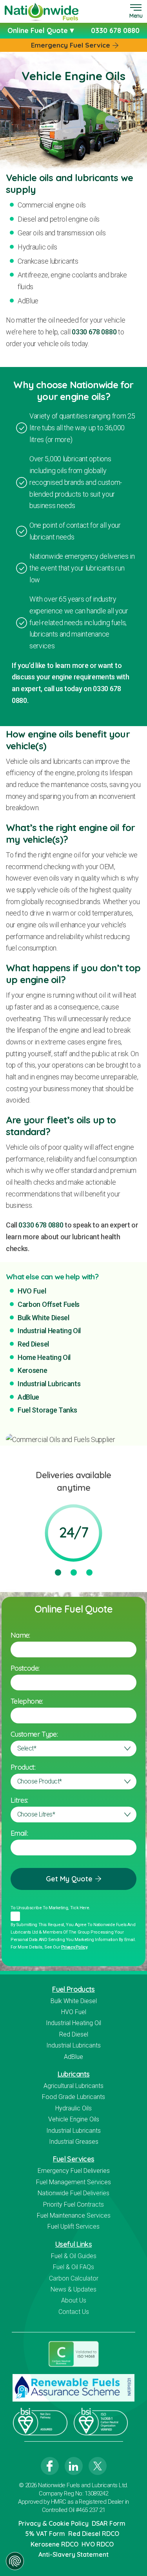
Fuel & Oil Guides (74, 2256)
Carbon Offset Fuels (49, 1304)
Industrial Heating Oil (49, 1331)
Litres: (19, 1800)
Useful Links (73, 2244)
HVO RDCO (98, 2544)
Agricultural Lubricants (73, 2086)
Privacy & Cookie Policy (54, 2523)
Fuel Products (73, 1989)
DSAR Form (109, 2523)
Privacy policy (74, 1947)
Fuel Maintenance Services (74, 2215)
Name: (20, 1635)
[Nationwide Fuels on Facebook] (50, 2466)
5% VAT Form (45, 2534)
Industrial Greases (74, 2142)
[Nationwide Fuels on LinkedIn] (74, 2466)
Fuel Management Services (73, 2182)
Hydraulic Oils (73, 2108)
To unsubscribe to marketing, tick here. (50, 1908)
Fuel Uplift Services (73, 2226)
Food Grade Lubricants (73, 2097)
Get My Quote (69, 1879)
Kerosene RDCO (54, 2544)
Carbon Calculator (74, 2278)
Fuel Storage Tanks (47, 1410)
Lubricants (74, 2074)
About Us (74, 2300)
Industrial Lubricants (49, 1384)
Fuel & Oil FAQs (73, 2267)
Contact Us (74, 2312)
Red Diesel (33, 1344)
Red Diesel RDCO (94, 2534)
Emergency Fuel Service (71, 45)
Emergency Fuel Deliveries (74, 2171)
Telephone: (27, 1701)
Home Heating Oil (44, 1357)
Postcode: (25, 1668)
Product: (23, 1767)
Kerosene (33, 1370)
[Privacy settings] (15, 2561)
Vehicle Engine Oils (74, 2119)
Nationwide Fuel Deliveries (73, 2193)
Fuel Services (74, 2159)
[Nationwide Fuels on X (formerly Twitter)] (98, 2466)
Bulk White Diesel (44, 1318)
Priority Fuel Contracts (73, 2204)
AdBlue (28, 1397)
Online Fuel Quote (39, 30)
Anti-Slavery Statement (73, 2554)
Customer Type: (34, 1734)
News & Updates (73, 2289)
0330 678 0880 (94, 332)
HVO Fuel (32, 1291)
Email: (19, 1833)
